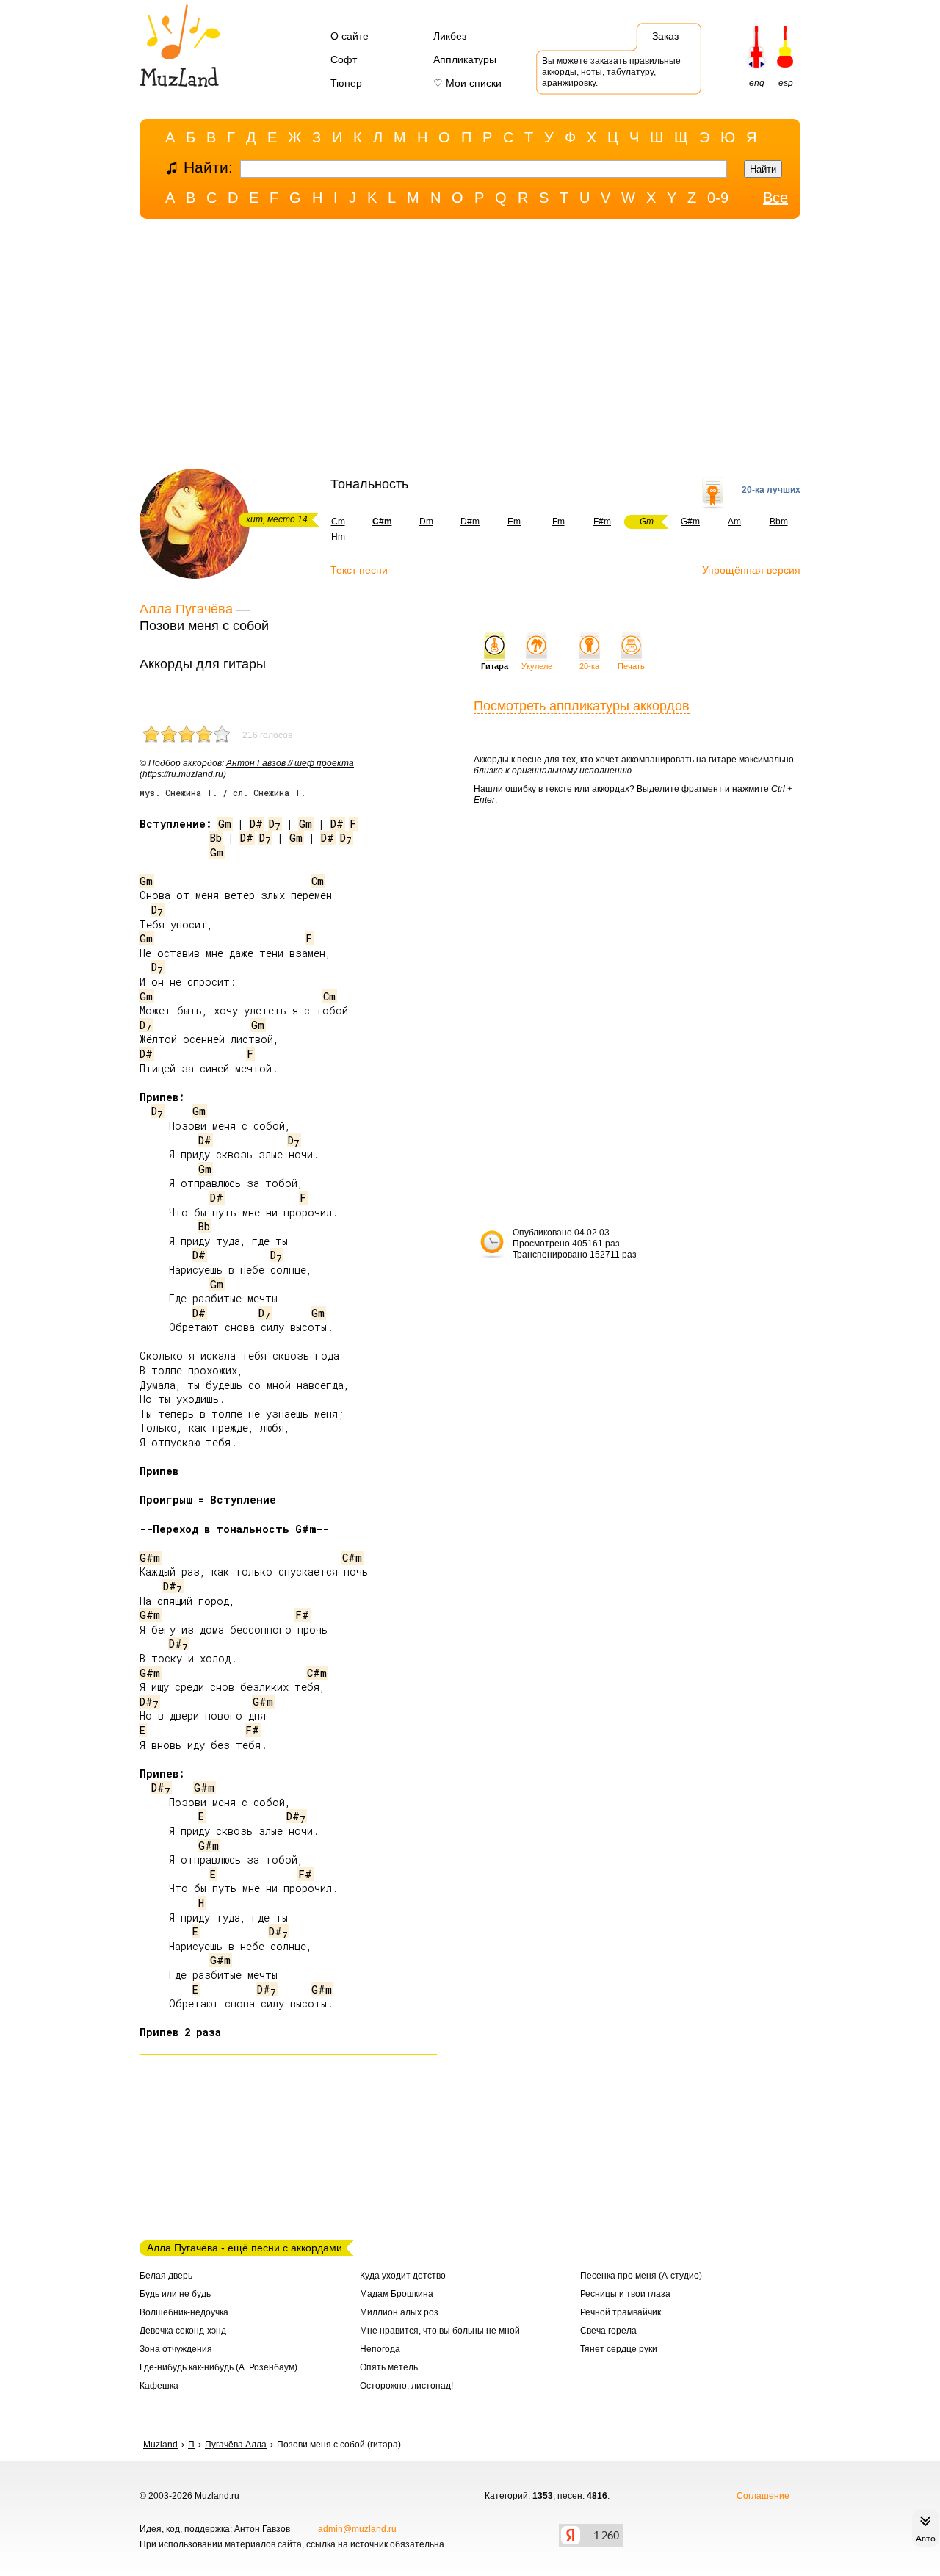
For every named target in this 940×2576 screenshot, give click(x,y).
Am (734, 522)
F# (302, 1615)
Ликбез (450, 36)
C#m (352, 1558)
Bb (216, 838)
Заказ (665, 36)
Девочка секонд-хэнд (183, 2331)
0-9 (718, 198)
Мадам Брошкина (397, 2294)
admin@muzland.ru (357, 2529)
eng (757, 83)
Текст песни (359, 570)
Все (775, 198)
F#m (602, 522)
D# (256, 824)
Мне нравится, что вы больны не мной (440, 2331)
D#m (470, 522)
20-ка (589, 666)
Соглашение (763, 2496)
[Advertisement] (470, 347)
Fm (558, 522)
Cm (338, 522)
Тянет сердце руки (619, 2349)
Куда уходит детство (403, 2276)
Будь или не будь (175, 2294)
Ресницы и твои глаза (625, 2294)
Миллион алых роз (399, 2312)
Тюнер (346, 83)
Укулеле (537, 666)
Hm (338, 537)
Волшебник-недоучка (184, 2312)
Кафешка (159, 2386)
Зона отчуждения (176, 2349)
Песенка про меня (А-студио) (641, 2276)
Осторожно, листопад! (406, 2386)
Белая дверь (166, 2276)
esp (786, 83)
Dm (426, 522)
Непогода (380, 2349)
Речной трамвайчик (621, 2312)
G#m (690, 522)
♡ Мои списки (467, 83)
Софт (344, 59)
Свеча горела (608, 2331)
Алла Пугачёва (186, 609)
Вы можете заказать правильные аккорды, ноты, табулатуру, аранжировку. (611, 72)
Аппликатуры (465, 59)
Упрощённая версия (751, 570)
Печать (631, 666)
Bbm (779, 522)
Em (514, 522)
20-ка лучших (771, 490)
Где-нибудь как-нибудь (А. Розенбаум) (218, 2367)
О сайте (350, 36)
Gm (225, 824)
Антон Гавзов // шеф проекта (290, 763)
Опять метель (389, 2367)
